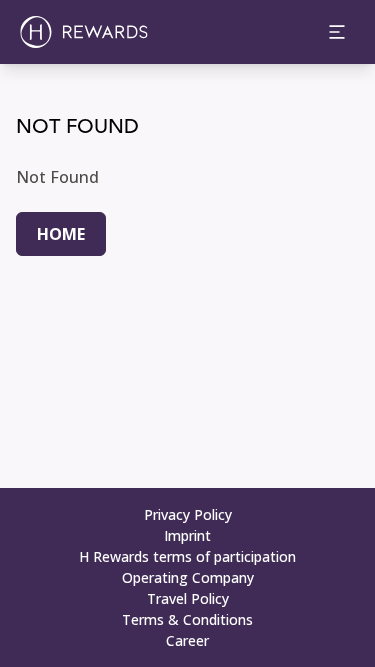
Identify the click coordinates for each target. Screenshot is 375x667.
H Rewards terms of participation (187, 556)
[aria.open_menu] (337, 32)
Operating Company (188, 577)
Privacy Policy (188, 514)
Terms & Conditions (187, 619)
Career (187, 640)
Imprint (187, 535)
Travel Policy (188, 598)
